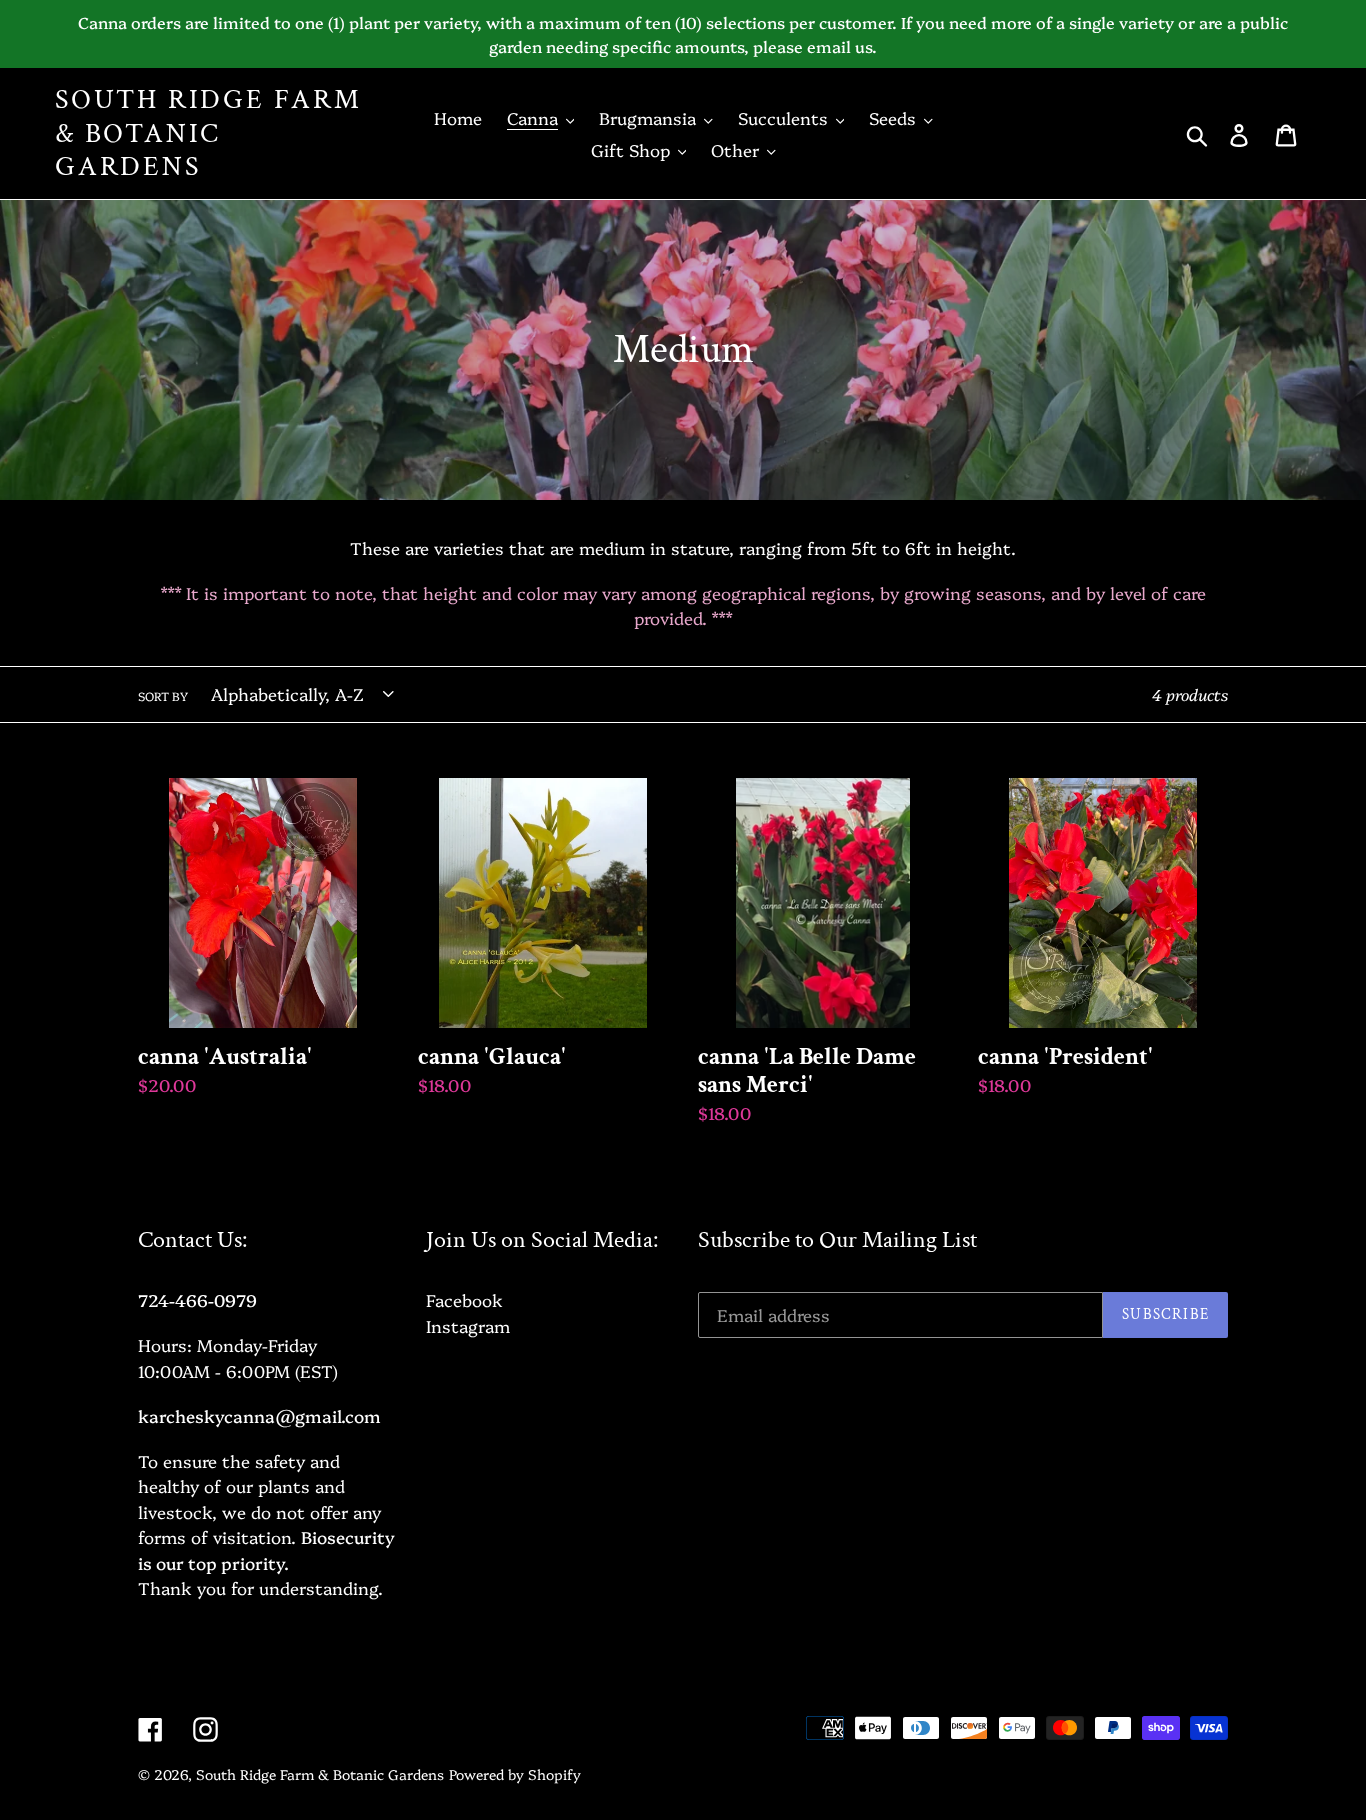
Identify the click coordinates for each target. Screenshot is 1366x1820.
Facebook (464, 1299)
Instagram (468, 1325)
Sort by (163, 696)
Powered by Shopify (515, 1774)
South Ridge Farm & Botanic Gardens (208, 133)
